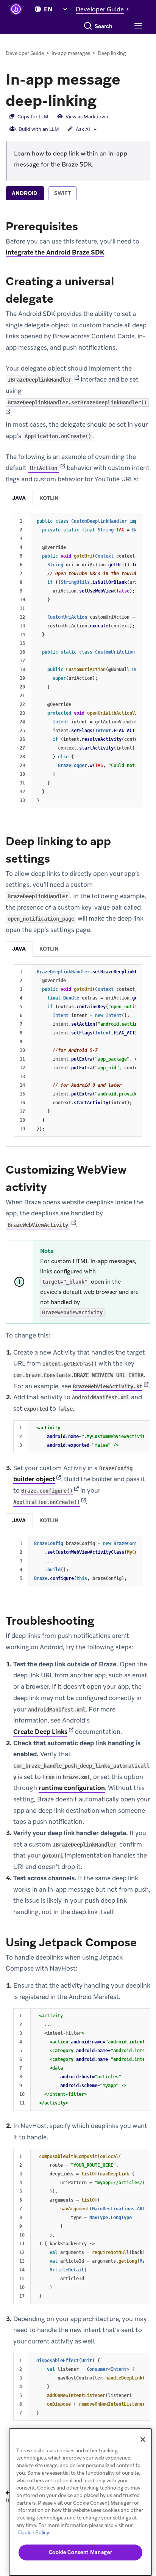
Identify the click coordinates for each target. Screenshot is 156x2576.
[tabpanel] (78, 1319)
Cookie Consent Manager (80, 2552)
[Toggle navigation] (137, 26)
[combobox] (104, 26)
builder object (34, 1479)
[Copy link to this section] (104, 100)
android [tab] (25, 193)
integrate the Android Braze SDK (55, 252)
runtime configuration (72, 1788)
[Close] (143, 2439)
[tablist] (78, 194)
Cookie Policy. (34, 2533)
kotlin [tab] (49, 498)
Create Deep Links (40, 1732)
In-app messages (71, 53)
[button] (104, 9)
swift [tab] (62, 193)
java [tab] (19, 498)
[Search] (88, 26)
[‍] (38, 9)
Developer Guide (25, 53)
